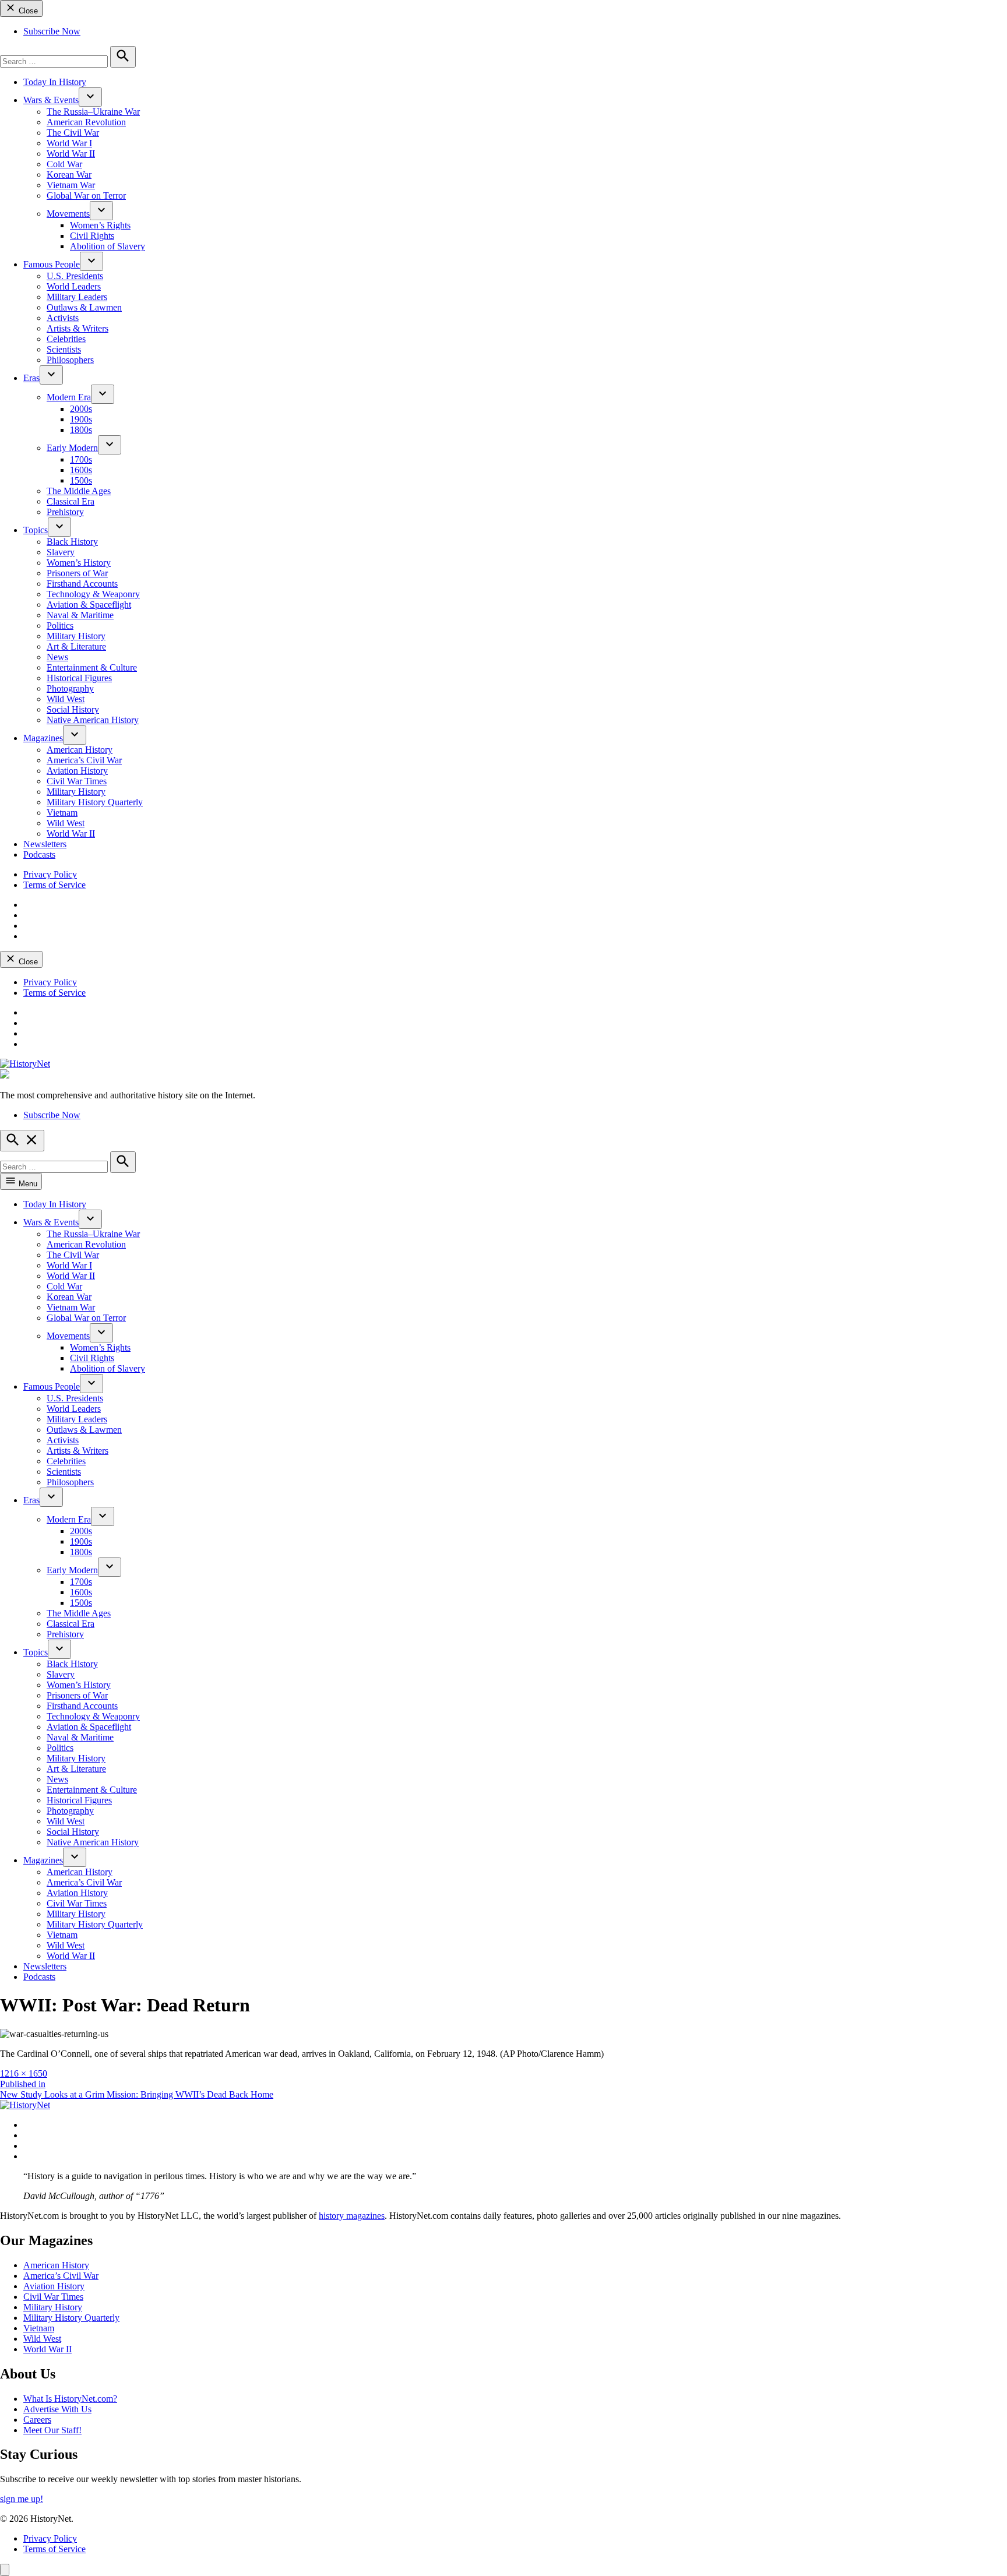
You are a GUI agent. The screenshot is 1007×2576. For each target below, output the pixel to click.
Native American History (93, 720)
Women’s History (79, 563)
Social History (73, 709)
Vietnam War (71, 185)
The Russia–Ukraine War (93, 112)
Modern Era (69, 397)
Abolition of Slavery (108, 246)
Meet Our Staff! (52, 2430)
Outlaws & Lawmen (84, 307)
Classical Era (71, 501)
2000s (81, 409)
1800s (81, 430)
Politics (60, 626)
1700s (81, 459)
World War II (71, 154)
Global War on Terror (86, 195)
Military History (76, 636)
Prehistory (65, 512)
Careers (37, 2420)
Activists (63, 318)
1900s (81, 419)
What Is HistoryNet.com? (70, 2399)
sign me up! (22, 2499)
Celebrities (66, 339)
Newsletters (45, 844)
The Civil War (73, 133)
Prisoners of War (77, 573)
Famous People (52, 264)
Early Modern (72, 448)
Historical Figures (79, 678)
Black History (72, 542)
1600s (81, 470)
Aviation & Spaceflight (89, 605)
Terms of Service (54, 885)
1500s (81, 480)
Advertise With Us (57, 2409)
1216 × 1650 (24, 2073)
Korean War (69, 175)
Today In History (55, 82)
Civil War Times (77, 781)
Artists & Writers (78, 328)
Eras (31, 378)
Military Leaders (77, 297)
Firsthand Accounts (82, 584)
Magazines (43, 738)
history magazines (352, 2216)
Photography (70, 688)
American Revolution (86, 122)
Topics (36, 530)
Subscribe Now (52, 31)
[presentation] (90, 97)
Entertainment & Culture (92, 667)
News (57, 657)
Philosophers (70, 360)
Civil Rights (92, 236)
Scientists (64, 349)
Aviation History (77, 771)
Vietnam (62, 813)
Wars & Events (51, 100)
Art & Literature (76, 646)
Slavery (61, 552)
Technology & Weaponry (93, 594)
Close (27, 11)
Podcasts (39, 854)
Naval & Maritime (80, 615)
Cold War (64, 164)
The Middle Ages (79, 491)
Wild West (66, 699)
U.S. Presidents (75, 276)
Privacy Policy (50, 874)
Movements (68, 214)
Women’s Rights (100, 225)
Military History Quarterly (95, 802)
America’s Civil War (84, 760)
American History (80, 750)
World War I (69, 143)
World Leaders (74, 286)
